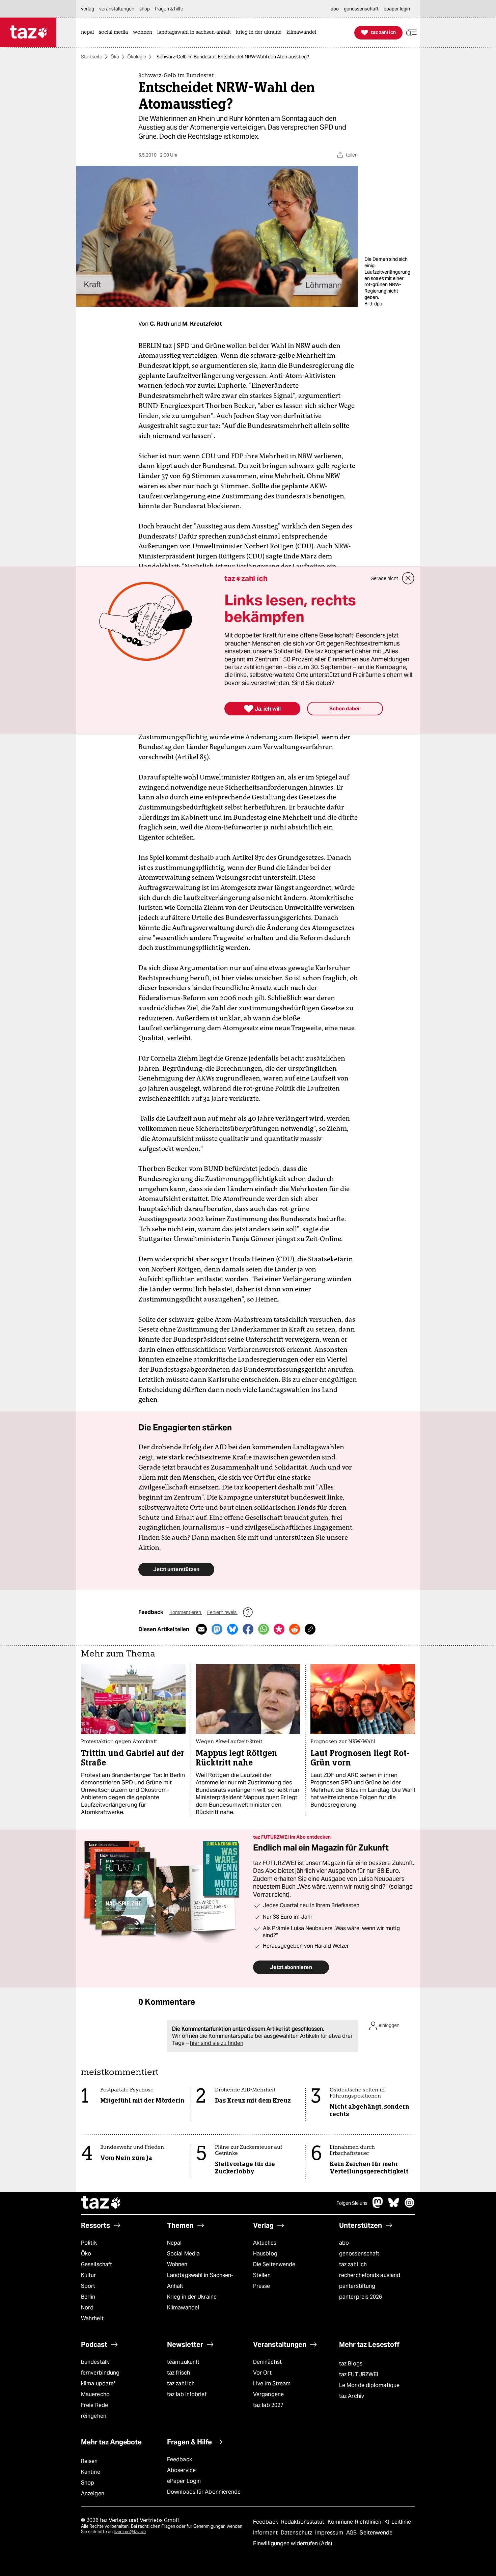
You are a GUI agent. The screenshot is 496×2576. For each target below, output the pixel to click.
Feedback (180, 2459)
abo (344, 2243)
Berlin (88, 2297)
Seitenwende (376, 2533)
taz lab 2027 (268, 2405)
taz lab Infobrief (187, 2394)
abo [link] (335, 9)
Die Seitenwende (274, 2264)
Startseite (92, 57)
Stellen (262, 2275)
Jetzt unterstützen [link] (176, 1569)
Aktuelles (265, 2243)
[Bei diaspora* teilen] (279, 1629)
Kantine (91, 2472)
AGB (352, 2533)
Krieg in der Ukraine (192, 2297)
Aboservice (181, 2470)
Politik (89, 2243)
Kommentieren (186, 1612)
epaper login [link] (397, 9)
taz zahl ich (353, 2264)
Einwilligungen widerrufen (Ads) (293, 2543)
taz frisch (178, 2373)
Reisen (89, 2461)
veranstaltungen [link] (117, 9)
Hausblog (265, 2254)
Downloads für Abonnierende (204, 2492)
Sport (88, 2286)
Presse (262, 2286)
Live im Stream (272, 2383)
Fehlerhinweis (222, 1612)
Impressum (330, 2533)
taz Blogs (351, 2364)
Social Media (183, 2254)
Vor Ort (262, 2373)
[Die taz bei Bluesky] (394, 2206)
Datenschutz (297, 2533)
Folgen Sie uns (352, 2203)
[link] (89, 33)
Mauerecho (95, 2394)
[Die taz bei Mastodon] (378, 2206)
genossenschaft (359, 2254)
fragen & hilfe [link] (169, 9)
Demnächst (267, 2362)
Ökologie (137, 57)
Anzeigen (93, 2493)
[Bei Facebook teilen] (248, 1629)
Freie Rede (94, 2405)
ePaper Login (184, 2481)
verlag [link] (88, 9)
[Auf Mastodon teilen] (217, 1629)
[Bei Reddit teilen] (295, 1629)
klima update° (98, 2383)
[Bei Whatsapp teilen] (264, 1629)
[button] (411, 33)
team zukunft (183, 2362)
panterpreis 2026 (361, 2297)
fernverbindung (100, 2373)
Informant (266, 2533)
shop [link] (145, 9)
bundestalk (95, 2362)
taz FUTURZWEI (359, 2374)
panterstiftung (357, 2286)
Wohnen (177, 2264)
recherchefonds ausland (370, 2275)
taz (101, 2203)
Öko (115, 57)
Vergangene (268, 2394)
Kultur (89, 2275)
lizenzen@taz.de (130, 2532)
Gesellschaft (97, 2264)
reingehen (94, 2416)
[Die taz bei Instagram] (410, 2206)
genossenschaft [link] (361, 9)
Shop (88, 2483)
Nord (87, 2308)
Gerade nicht (384, 578)
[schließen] (408, 578)
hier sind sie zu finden (217, 2043)
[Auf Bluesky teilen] (232, 1629)
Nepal (174, 2243)
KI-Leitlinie (398, 2522)
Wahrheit (92, 2318)
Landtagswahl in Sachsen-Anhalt (200, 2281)
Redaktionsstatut (304, 2522)
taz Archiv (352, 2396)
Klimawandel (183, 2308)
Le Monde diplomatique (369, 2385)
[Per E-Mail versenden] (201, 1629)
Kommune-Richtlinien (355, 2522)
